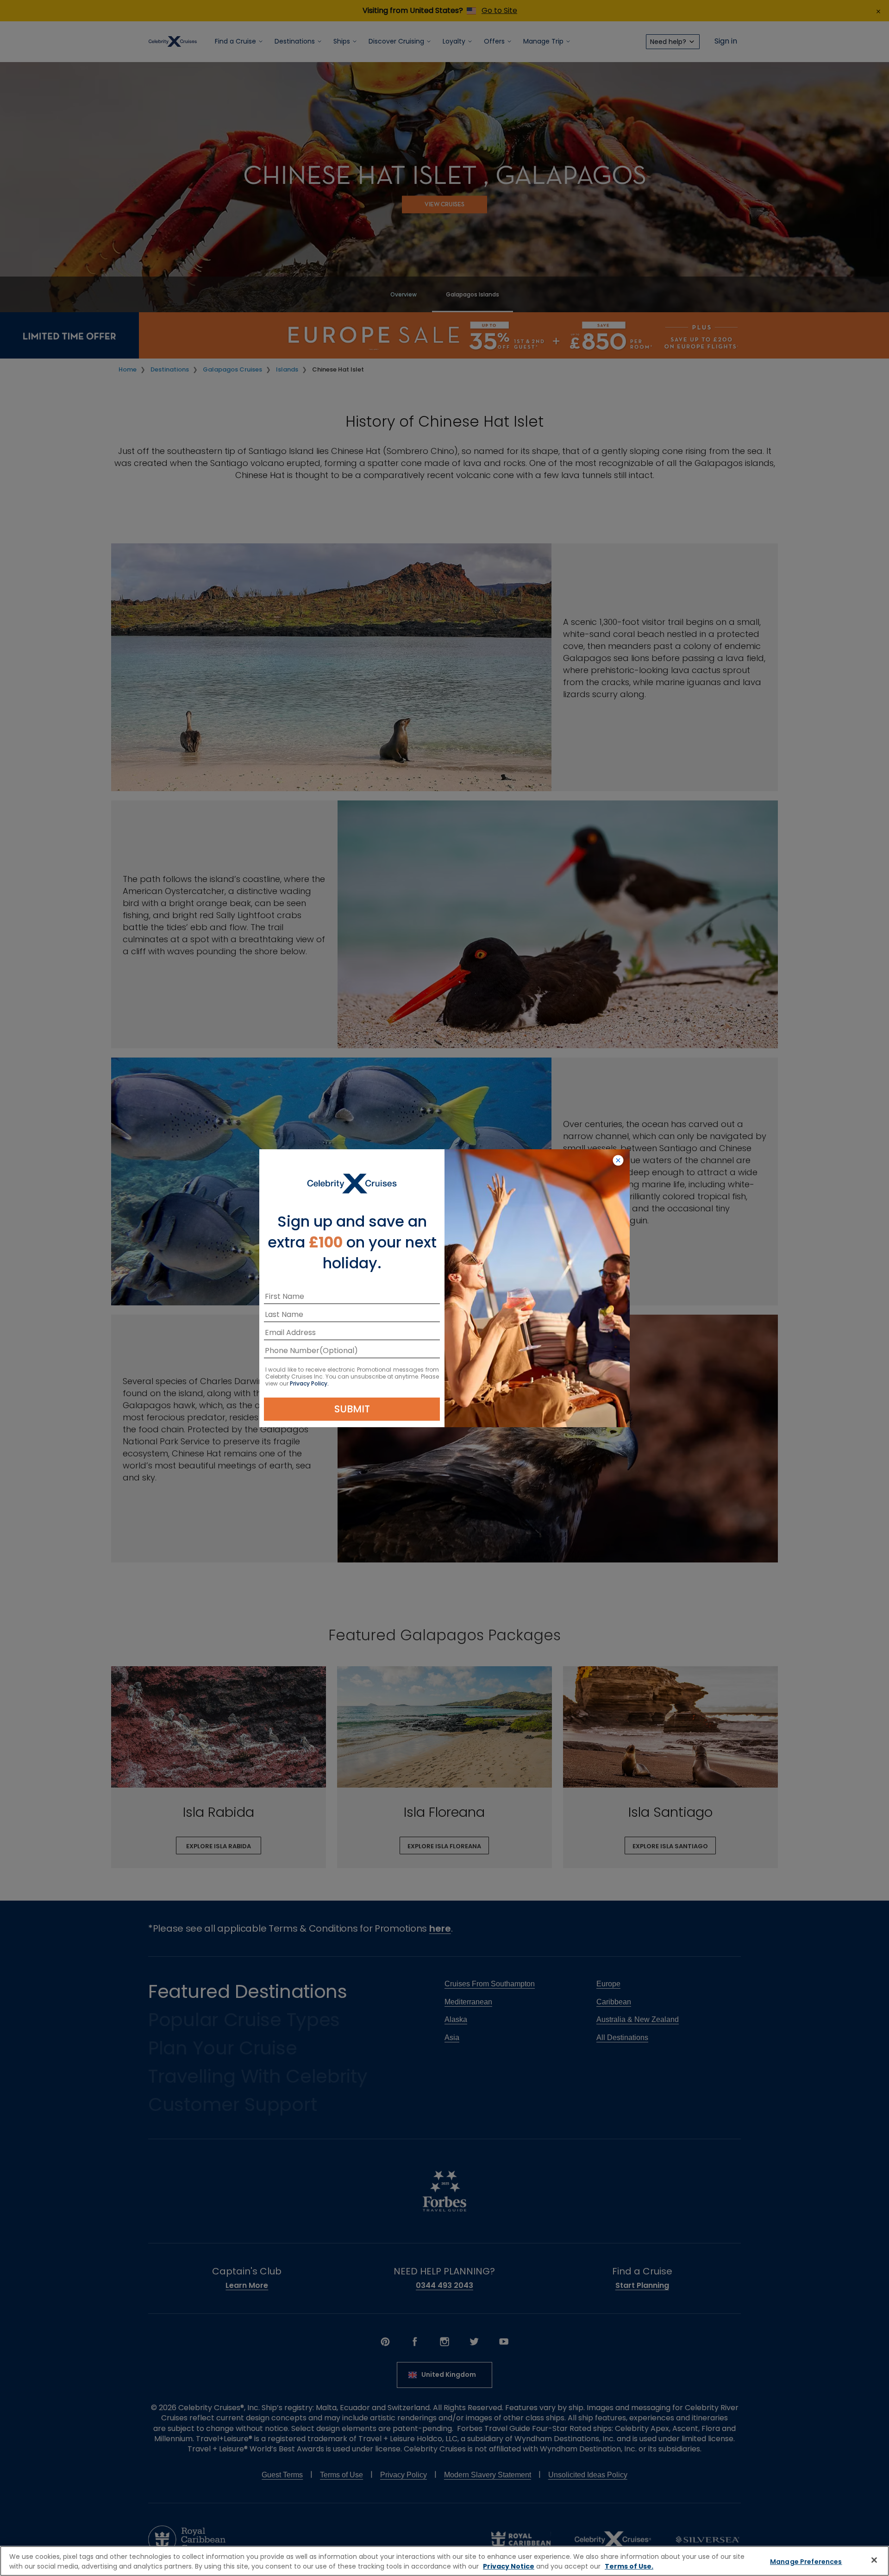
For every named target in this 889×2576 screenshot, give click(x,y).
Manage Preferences (806, 2562)
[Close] (874, 2560)
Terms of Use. (629, 2566)
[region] (444, 2561)
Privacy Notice (509, 2566)
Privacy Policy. (309, 1383)
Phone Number (292, 1352)
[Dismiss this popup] (618, 1161)
